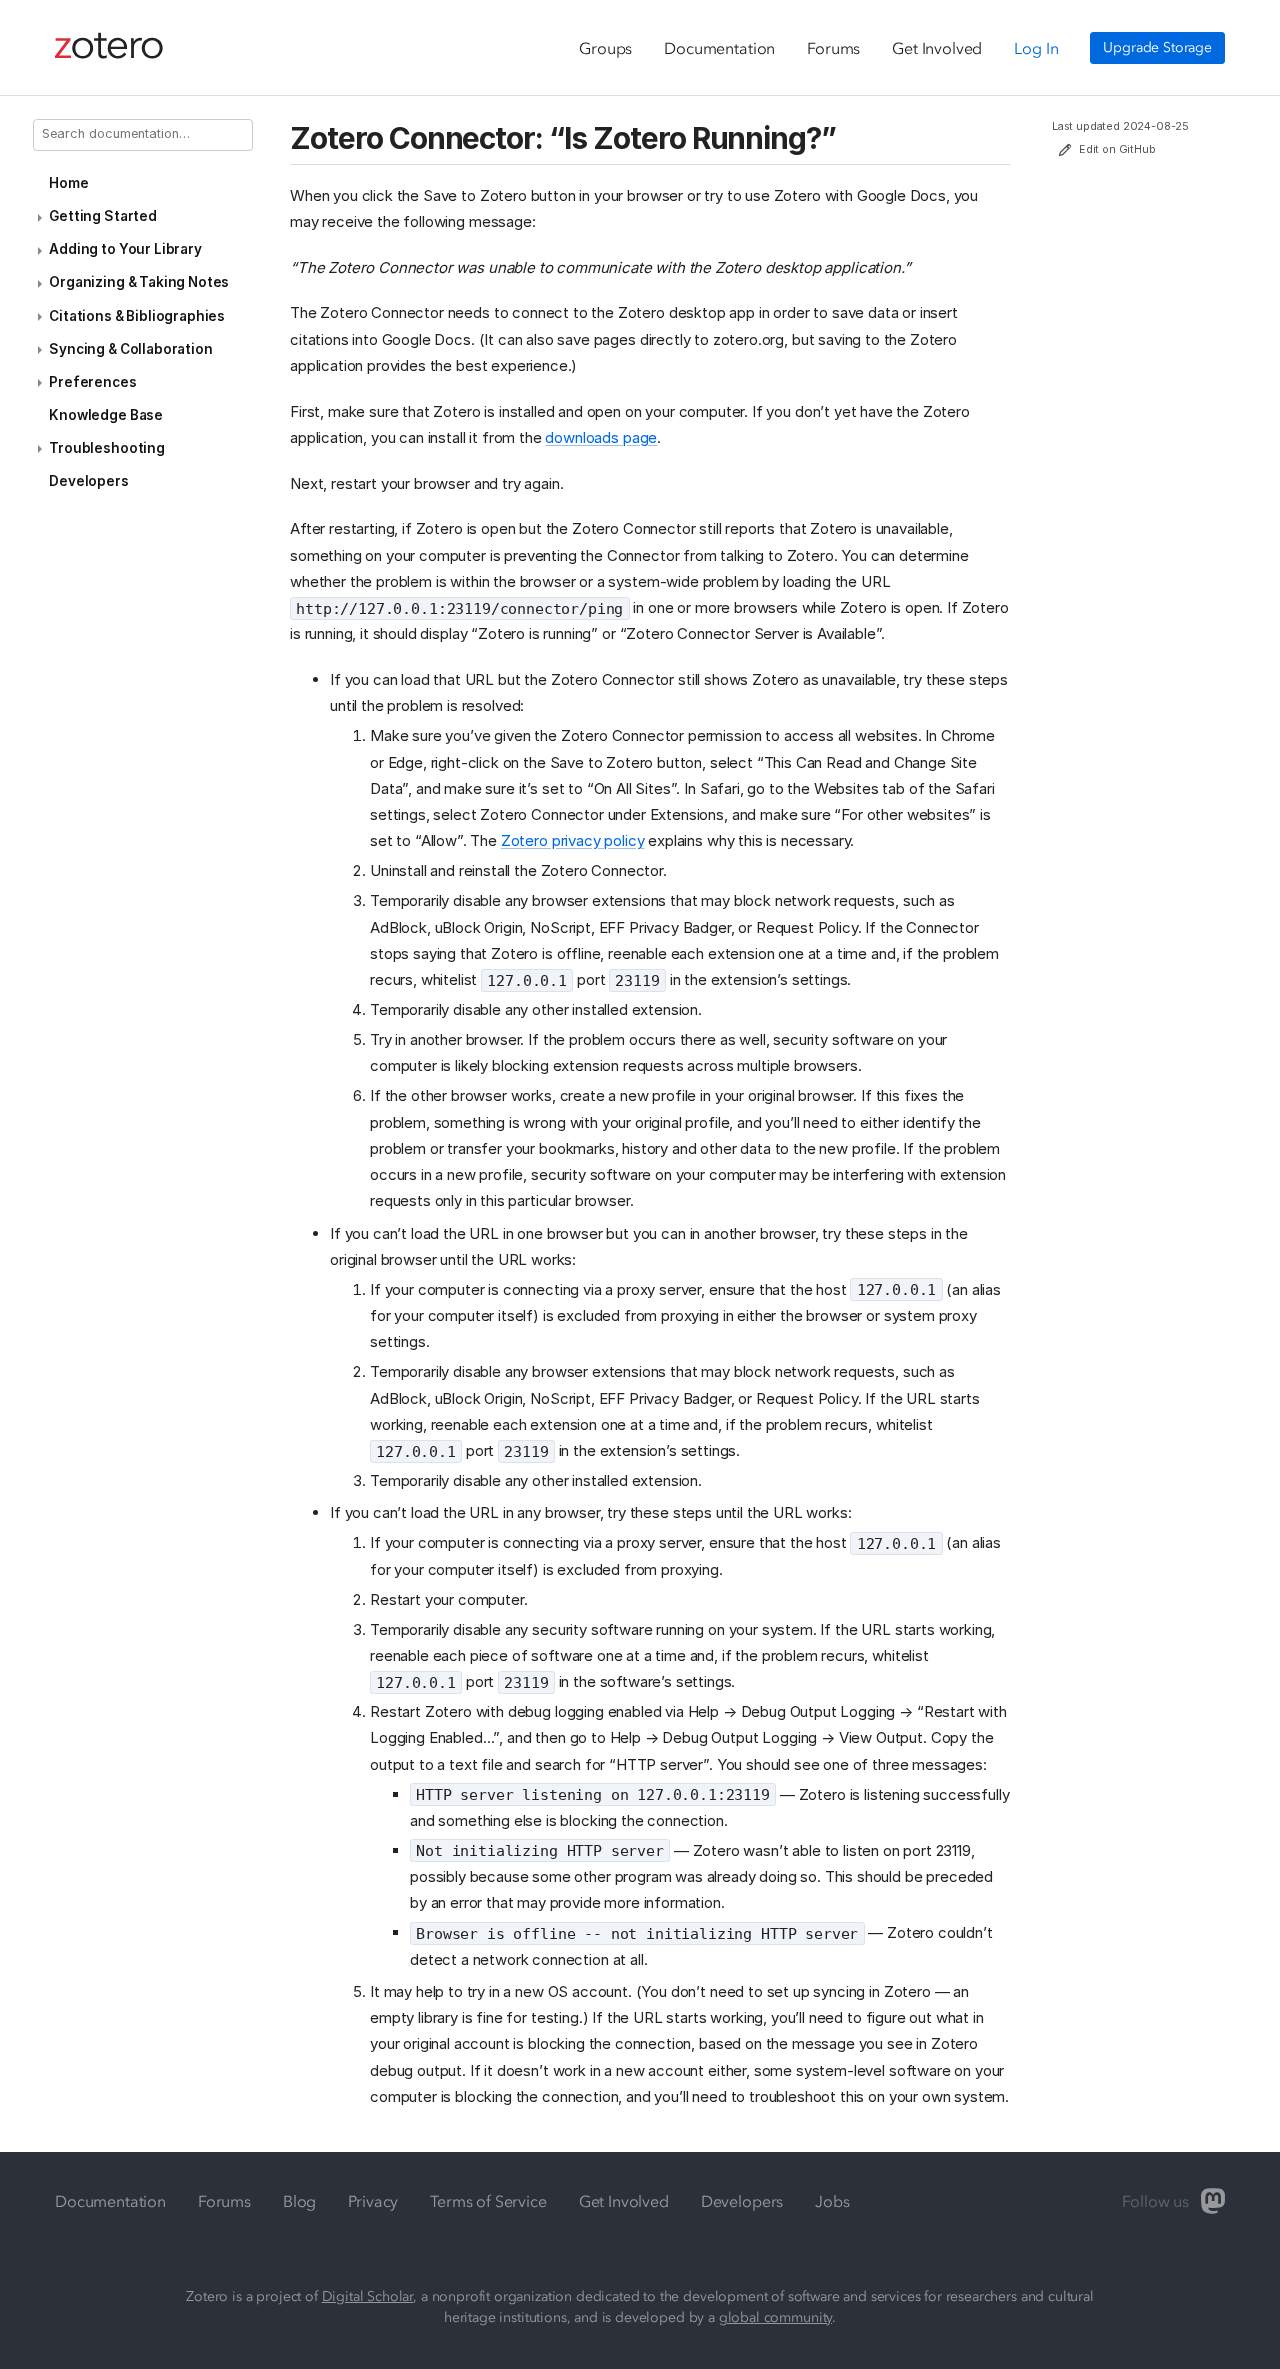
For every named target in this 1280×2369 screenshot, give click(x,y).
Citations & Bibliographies (137, 316)
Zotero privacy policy (573, 840)
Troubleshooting (107, 448)
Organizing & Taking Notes (139, 282)
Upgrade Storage (1157, 47)
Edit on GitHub (1117, 149)
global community (775, 2317)
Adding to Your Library (125, 249)
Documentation (719, 48)
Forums (833, 48)
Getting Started (103, 216)
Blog (299, 2201)
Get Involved (937, 48)
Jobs (832, 2201)
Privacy (373, 2201)
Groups (605, 48)
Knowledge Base (106, 415)
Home (68, 183)
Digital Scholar (368, 2296)
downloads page (601, 437)
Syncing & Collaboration (130, 349)
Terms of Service (488, 2201)
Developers (88, 481)
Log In (1036, 48)
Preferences (92, 382)
